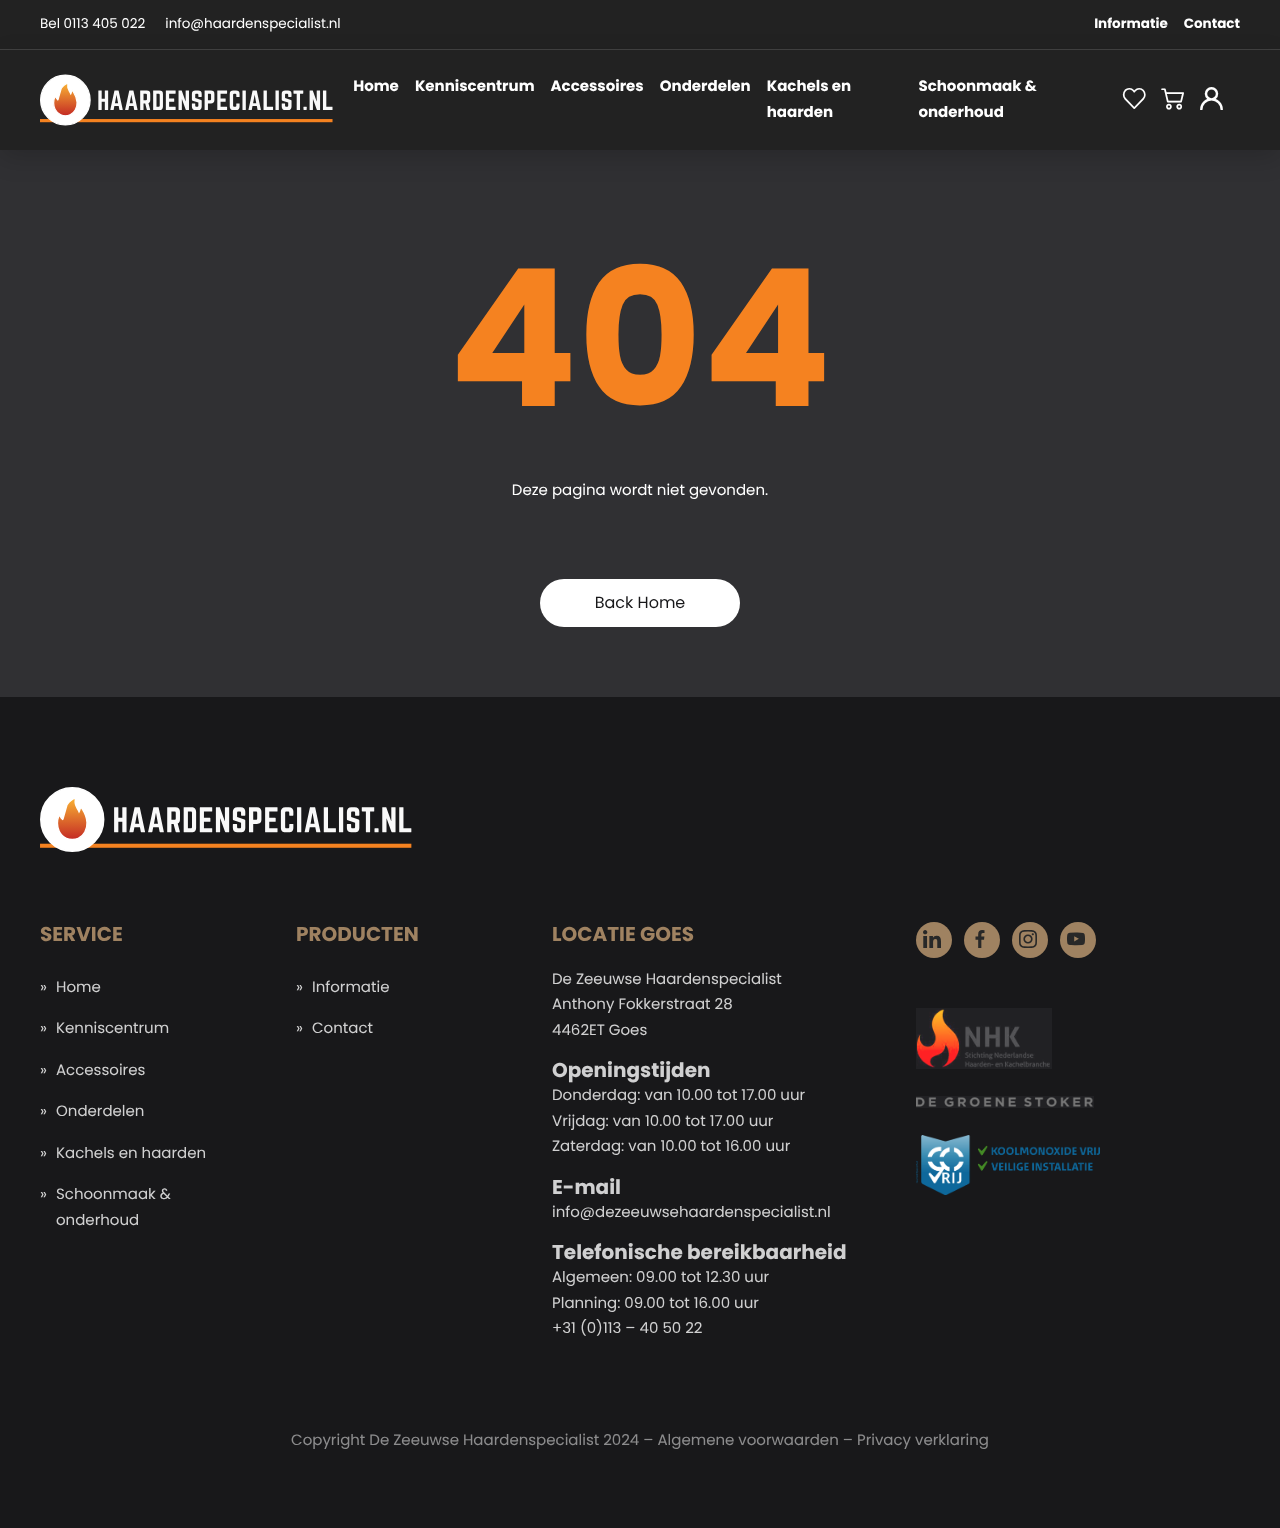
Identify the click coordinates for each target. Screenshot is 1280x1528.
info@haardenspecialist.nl (252, 23)
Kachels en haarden (809, 99)
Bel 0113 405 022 (92, 23)
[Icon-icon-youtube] (1078, 940)
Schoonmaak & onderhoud (977, 99)
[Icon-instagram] (1030, 940)
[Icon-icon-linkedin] (934, 940)
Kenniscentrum (475, 86)
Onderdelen (705, 86)
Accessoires (597, 86)
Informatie (1131, 23)
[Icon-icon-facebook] (982, 940)
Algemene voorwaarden (747, 1440)
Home (376, 86)
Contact (1212, 23)
